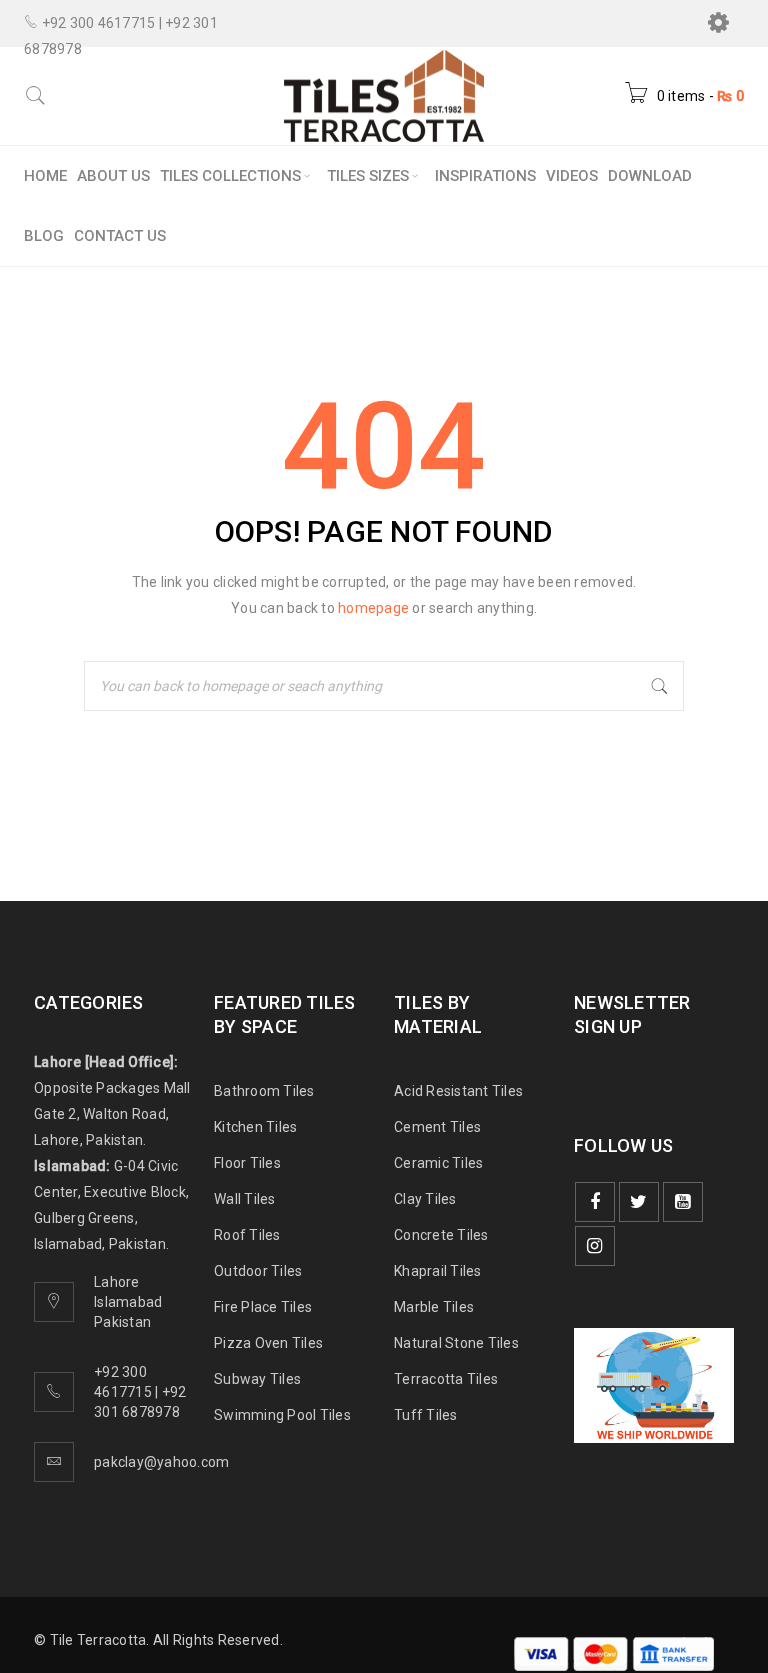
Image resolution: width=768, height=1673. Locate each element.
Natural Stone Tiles (456, 1343)
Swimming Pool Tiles (282, 1415)
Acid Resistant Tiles (458, 1091)
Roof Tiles (247, 1235)
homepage (373, 608)
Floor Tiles (247, 1163)
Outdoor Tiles (258, 1271)
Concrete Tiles (441, 1235)
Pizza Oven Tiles (268, 1343)
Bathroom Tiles (264, 1091)
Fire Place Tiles (263, 1307)
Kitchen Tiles (255, 1127)
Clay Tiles (425, 1199)
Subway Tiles (257, 1379)
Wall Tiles (245, 1199)
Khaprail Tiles (438, 1271)
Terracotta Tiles (446, 1379)
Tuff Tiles (426, 1415)
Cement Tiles (437, 1127)
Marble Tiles (434, 1307)
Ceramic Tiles (438, 1163)
